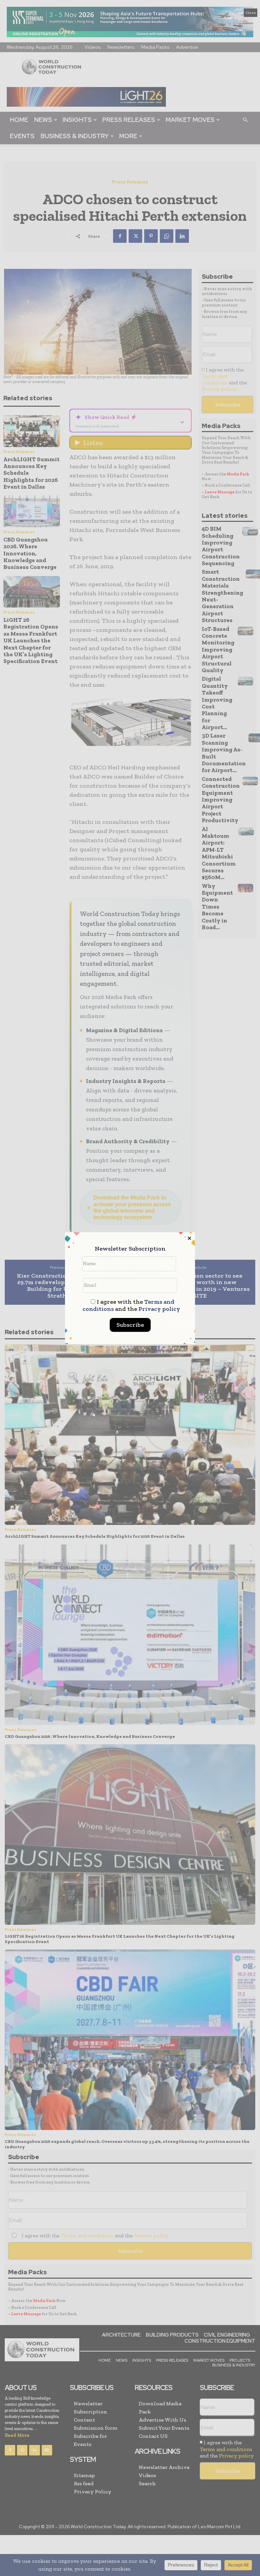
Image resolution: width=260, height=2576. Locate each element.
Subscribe (130, 1325)
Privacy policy (159, 1309)
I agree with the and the (131, 1305)
